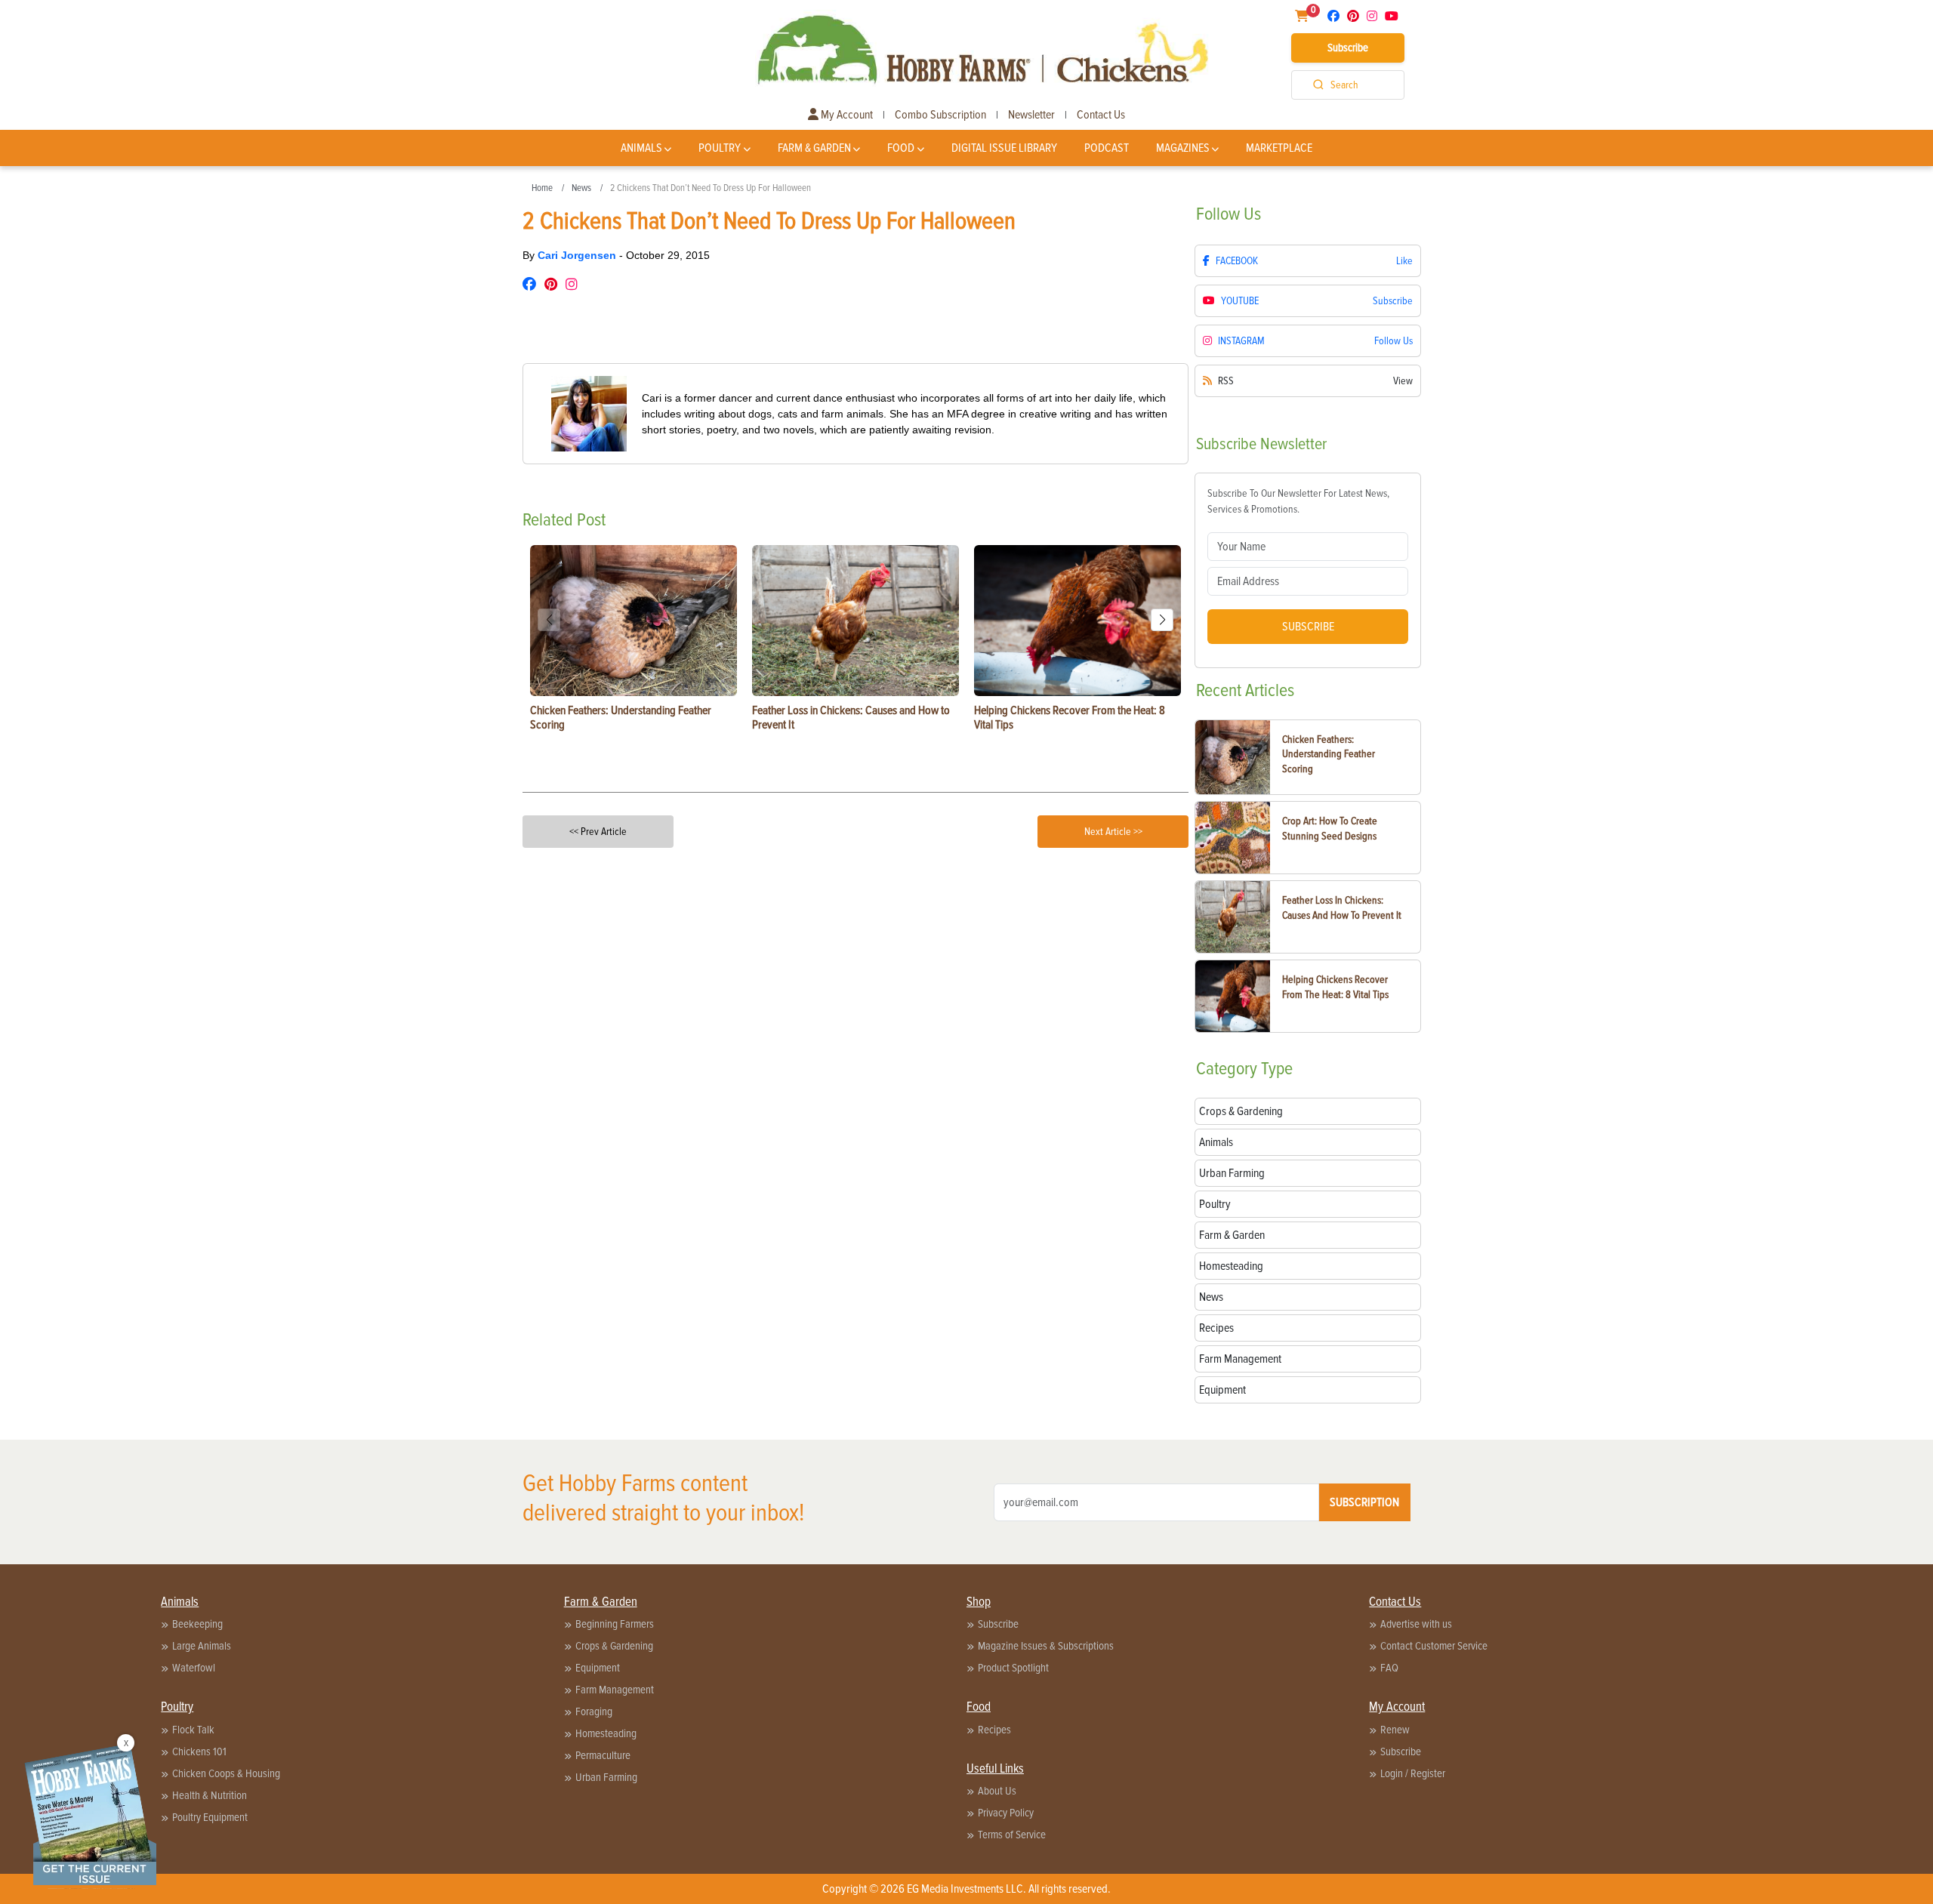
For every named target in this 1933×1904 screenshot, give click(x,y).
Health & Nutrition (210, 1795)
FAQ (1389, 1668)
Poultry (720, 148)
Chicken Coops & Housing (226, 1773)
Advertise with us (1416, 1624)
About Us (997, 1791)
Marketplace (1279, 148)
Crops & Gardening (614, 1646)
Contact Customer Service (1434, 1646)
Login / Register (1413, 1773)
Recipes (994, 1730)
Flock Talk (193, 1730)
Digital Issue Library (1004, 148)
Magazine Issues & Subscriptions (1046, 1646)
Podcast (1107, 148)
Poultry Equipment (210, 1817)
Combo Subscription (940, 115)
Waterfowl (194, 1668)
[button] (1162, 620)
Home (542, 188)
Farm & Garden (814, 148)
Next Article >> (1113, 832)
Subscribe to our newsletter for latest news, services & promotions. (1298, 501)
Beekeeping (197, 1624)
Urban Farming (606, 1777)
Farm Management (615, 1690)
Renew (1395, 1730)
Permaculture (603, 1755)
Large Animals (202, 1646)
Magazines (1183, 148)
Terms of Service (1012, 1835)
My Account (846, 115)
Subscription (1364, 1502)
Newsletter (1031, 115)
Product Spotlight (1013, 1668)
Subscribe (1348, 48)
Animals (641, 148)
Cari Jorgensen (578, 255)
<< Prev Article (598, 832)
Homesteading (606, 1733)
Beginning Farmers (615, 1624)
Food (901, 148)
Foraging (594, 1711)
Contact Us (1101, 115)
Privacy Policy (1006, 1813)
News (581, 188)
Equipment (598, 1668)
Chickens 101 (199, 1751)
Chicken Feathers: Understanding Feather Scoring (1329, 754)
